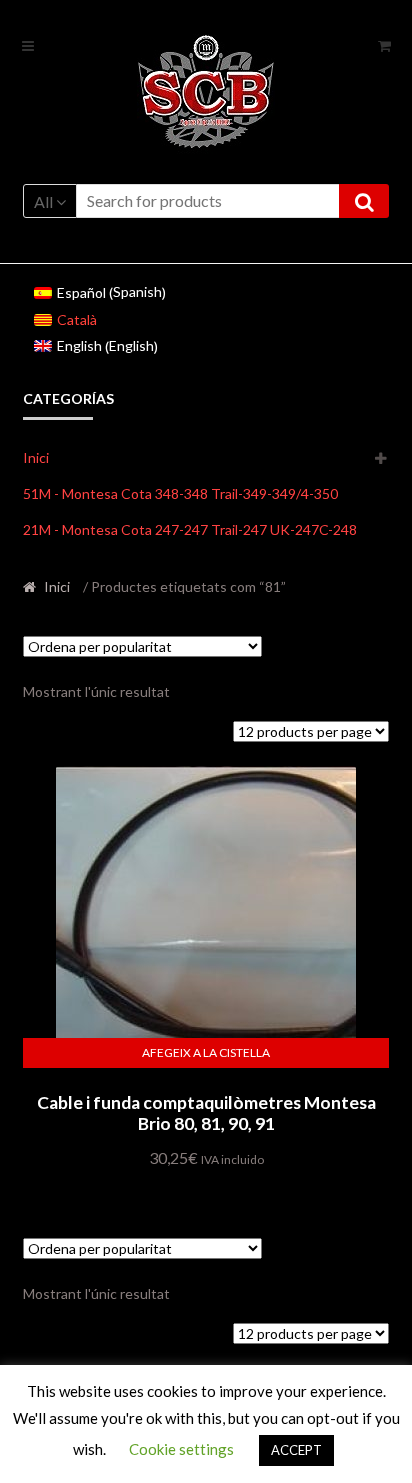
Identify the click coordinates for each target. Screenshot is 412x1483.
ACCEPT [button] (296, 1450)
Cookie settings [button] (181, 1449)
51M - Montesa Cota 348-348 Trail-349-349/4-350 (180, 493)
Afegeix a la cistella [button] (206, 1052)
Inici (36, 457)
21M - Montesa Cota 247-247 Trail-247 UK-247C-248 (190, 529)
